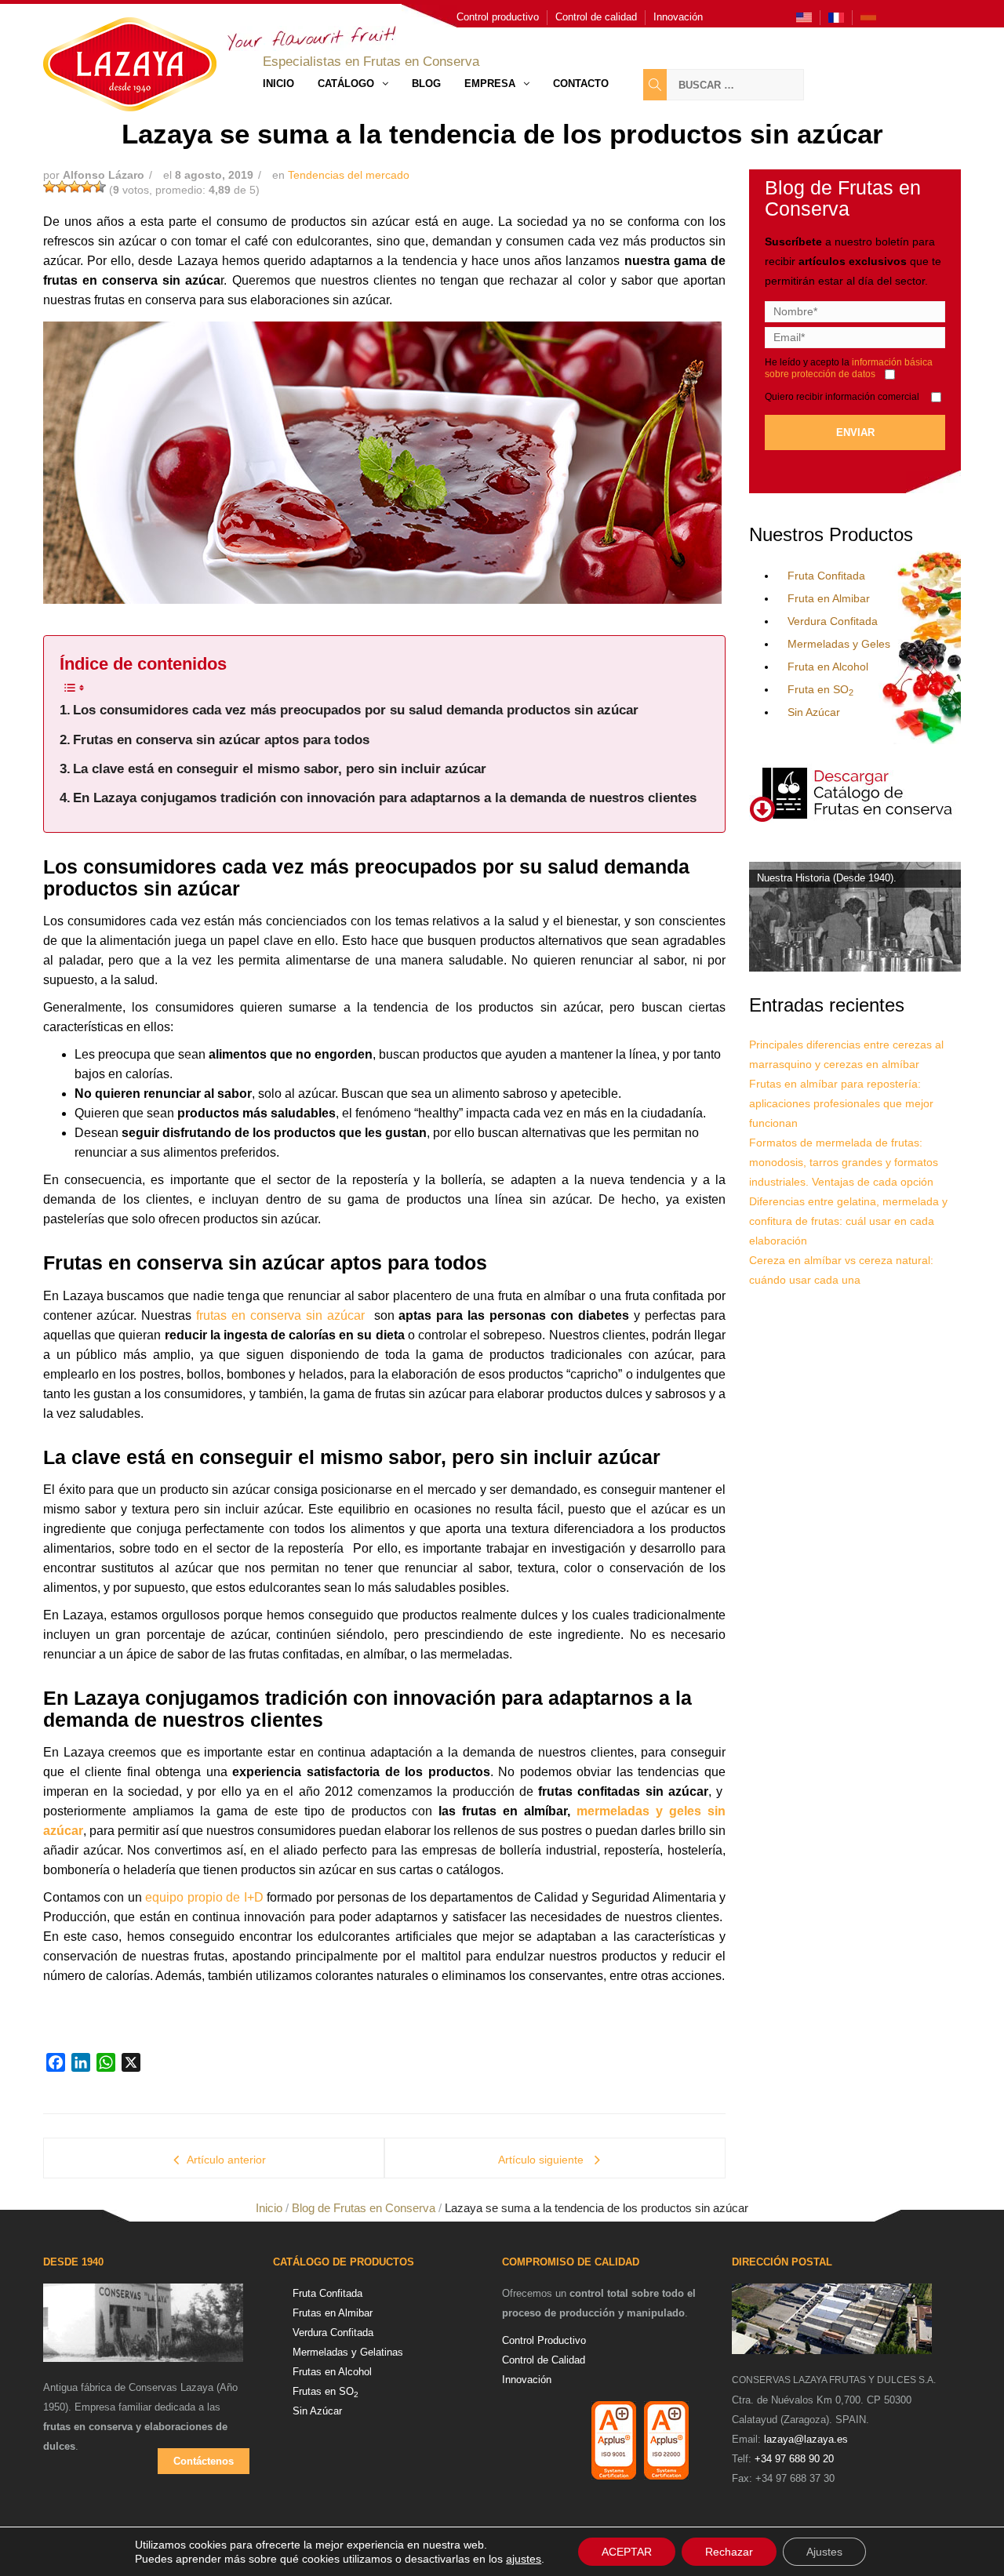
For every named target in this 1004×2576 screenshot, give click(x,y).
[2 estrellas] (62, 187)
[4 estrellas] (87, 187)
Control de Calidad (544, 2360)
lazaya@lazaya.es (806, 2439)
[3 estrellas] (75, 187)
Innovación (678, 17)
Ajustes (824, 2552)
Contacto (581, 84)
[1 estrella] (49, 187)
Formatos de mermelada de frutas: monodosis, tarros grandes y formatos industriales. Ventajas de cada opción (844, 1162)
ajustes (524, 2559)
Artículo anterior (226, 2160)
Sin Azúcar (814, 712)
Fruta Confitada (826, 576)
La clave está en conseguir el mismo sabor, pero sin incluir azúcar (280, 769)
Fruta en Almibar (829, 598)
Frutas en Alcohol (332, 2372)
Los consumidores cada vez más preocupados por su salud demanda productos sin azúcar (356, 710)
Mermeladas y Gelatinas (348, 2352)
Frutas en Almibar (333, 2313)
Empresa (490, 84)
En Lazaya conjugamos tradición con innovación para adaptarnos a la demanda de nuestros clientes (385, 798)
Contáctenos (204, 2461)
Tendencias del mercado (349, 175)
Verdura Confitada (833, 621)
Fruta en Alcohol (828, 667)
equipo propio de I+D (204, 1897)
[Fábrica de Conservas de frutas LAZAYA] (143, 2330)
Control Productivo (544, 2340)
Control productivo (498, 17)
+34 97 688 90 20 (794, 2459)
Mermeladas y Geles (839, 644)
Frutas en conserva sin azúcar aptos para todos (221, 740)
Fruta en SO (820, 689)
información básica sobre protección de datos (849, 368)
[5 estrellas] (100, 187)
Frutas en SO (326, 2391)
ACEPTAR (627, 2552)
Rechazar (729, 2552)
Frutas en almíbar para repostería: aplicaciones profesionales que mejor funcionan (841, 1103)
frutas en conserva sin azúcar (283, 1315)
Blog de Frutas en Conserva (364, 2208)
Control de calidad (596, 17)
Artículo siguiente (542, 2160)
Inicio (278, 84)
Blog (426, 84)
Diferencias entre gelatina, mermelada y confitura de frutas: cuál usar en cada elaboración (848, 1221)
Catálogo (346, 84)
